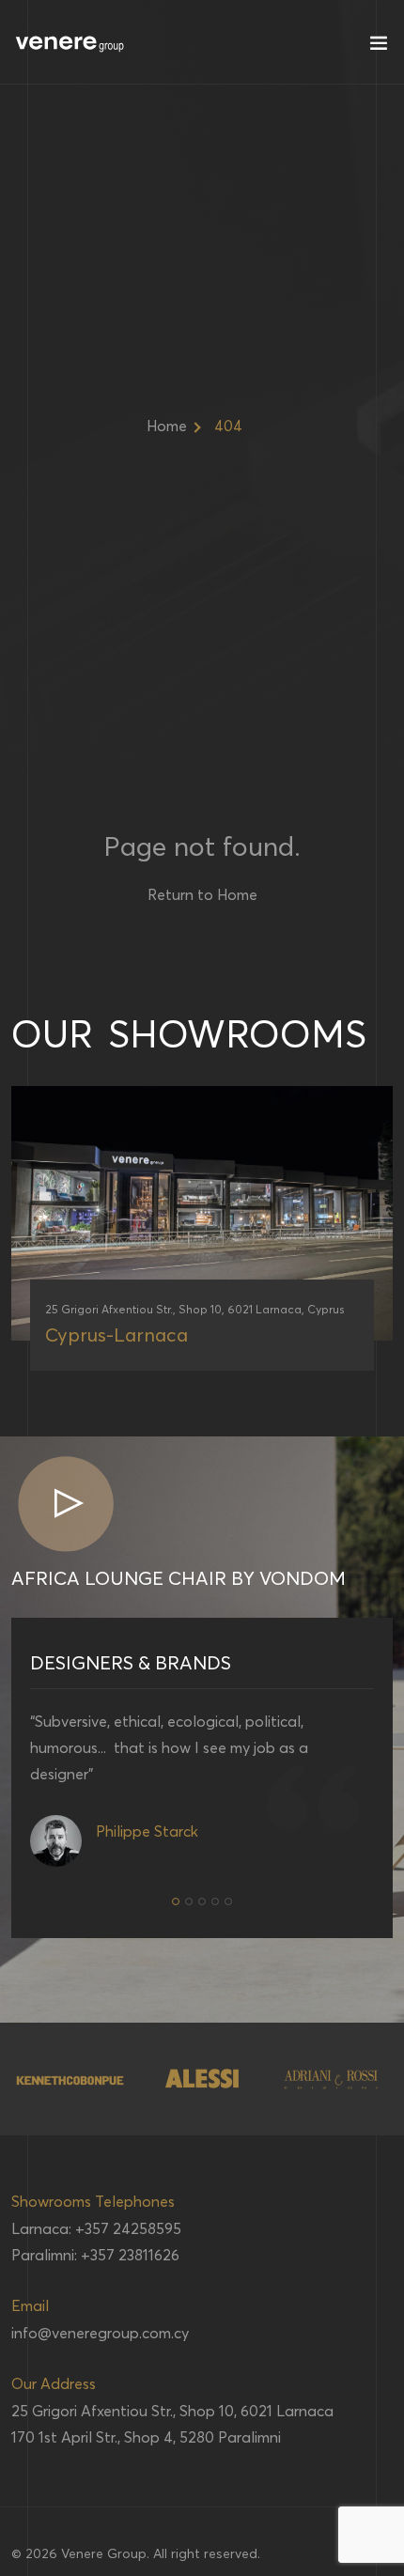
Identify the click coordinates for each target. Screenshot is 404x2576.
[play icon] (65, 1505)
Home (167, 426)
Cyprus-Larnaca (117, 1335)
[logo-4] (202, 2079)
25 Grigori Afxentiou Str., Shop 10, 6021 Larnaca (172, 2411)
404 (228, 426)
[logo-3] (71, 2079)
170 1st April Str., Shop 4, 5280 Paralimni (146, 2437)
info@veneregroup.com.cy (100, 2333)
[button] (176, 1901)
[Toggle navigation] (379, 47)
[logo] (70, 42)
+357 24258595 (128, 2228)
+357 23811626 (130, 2255)
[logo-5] (332, 2079)
